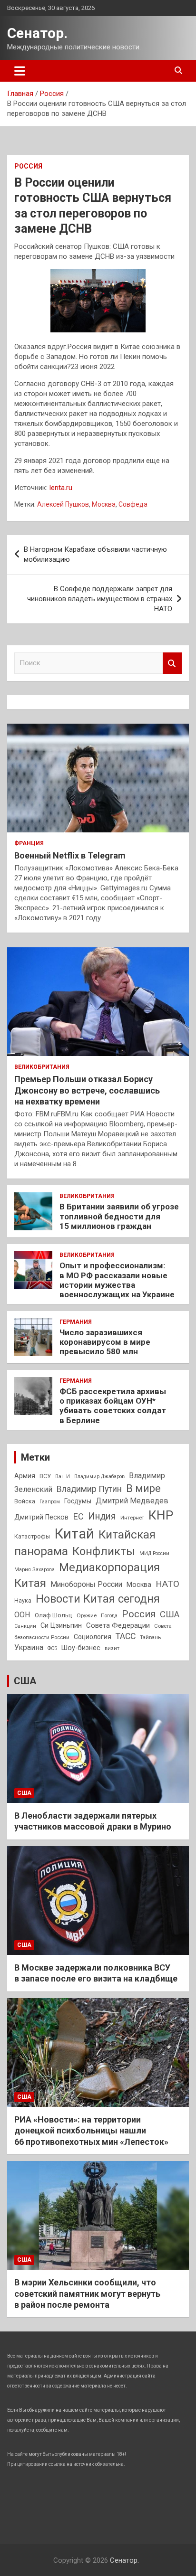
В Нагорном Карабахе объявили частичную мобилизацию (95, 554)
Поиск (172, 663)
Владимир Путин (89, 1489)
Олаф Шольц (54, 1615)
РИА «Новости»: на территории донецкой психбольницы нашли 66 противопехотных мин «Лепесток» (91, 2131)
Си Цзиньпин (61, 1626)
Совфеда (133, 504)
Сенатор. (37, 33)
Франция (29, 843)
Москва (104, 504)
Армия (25, 1476)
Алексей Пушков (63, 504)
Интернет (132, 1518)
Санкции (25, 1626)
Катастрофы (32, 1537)
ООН (22, 1615)
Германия (76, 1322)
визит (112, 1648)
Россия (28, 166)
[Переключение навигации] (20, 71)
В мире (143, 1488)
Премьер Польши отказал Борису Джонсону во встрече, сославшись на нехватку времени (87, 1090)
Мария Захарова (34, 1570)
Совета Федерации (118, 1625)
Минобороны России (86, 1585)
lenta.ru (61, 488)
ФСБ (52, 1648)
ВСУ (45, 1476)
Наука (23, 1601)
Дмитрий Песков (41, 1517)
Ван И (63, 1477)
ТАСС (126, 1636)
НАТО (167, 1584)
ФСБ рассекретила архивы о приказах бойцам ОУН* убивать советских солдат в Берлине (113, 1406)
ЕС (78, 1516)
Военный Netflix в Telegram (70, 855)
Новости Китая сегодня (98, 1599)
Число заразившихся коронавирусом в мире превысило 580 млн (105, 1342)
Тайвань (150, 1637)
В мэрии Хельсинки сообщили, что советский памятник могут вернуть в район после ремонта (87, 2293)
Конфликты (104, 1551)
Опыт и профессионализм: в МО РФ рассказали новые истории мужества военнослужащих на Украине (117, 1280)
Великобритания (42, 1067)
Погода (109, 1616)
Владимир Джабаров (99, 1477)
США (170, 1614)
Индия (102, 1516)
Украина (29, 1647)
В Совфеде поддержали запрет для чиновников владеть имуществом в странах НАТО (100, 599)
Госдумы (78, 1501)
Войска (25, 1501)
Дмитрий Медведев (132, 1501)
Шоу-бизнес (81, 1648)
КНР (161, 1515)
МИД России (154, 1553)
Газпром (50, 1502)
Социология (93, 1637)
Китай (74, 1534)
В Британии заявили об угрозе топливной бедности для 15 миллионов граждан (119, 1216)
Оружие (87, 1615)
